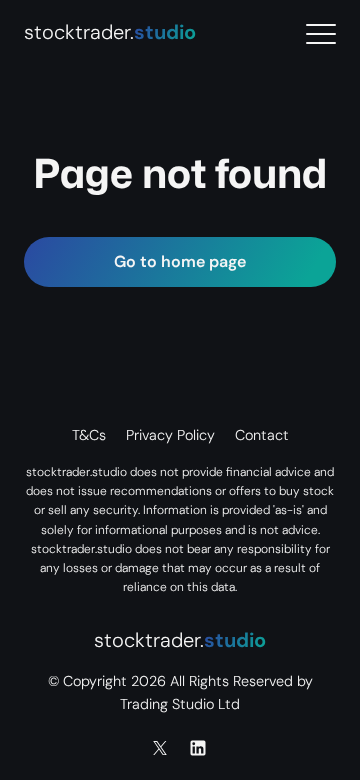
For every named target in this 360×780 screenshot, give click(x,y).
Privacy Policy (170, 435)
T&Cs (89, 435)
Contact (262, 435)
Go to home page (180, 261)
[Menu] (321, 34)
